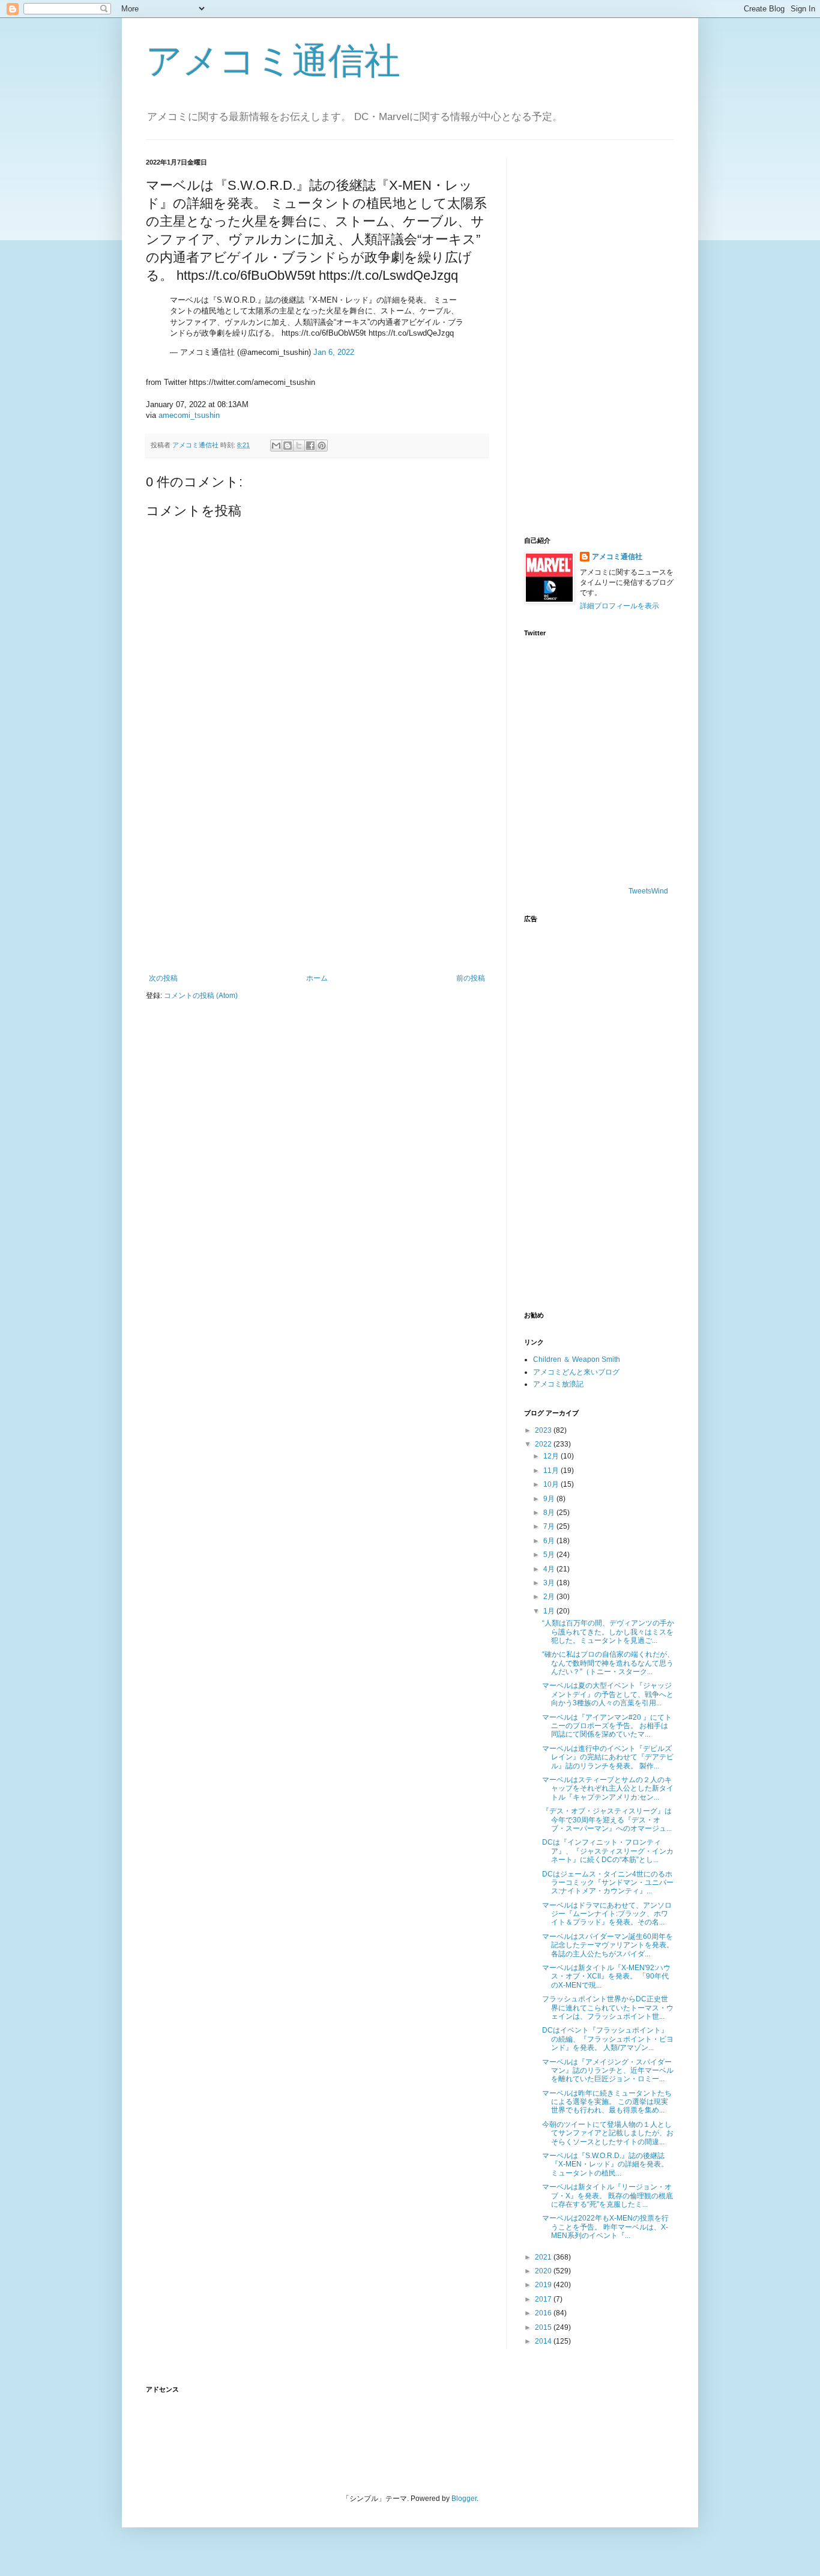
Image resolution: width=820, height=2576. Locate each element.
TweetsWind (648, 891)
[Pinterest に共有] (322, 446)
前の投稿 (471, 978)
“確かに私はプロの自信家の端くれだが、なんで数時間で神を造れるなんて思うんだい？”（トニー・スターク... (608, 1663)
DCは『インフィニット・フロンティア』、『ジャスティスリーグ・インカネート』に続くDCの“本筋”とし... (608, 1851)
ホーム (317, 978)
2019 (544, 2285)
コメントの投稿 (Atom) (201, 996)
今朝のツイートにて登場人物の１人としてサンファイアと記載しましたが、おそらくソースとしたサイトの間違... (608, 2133)
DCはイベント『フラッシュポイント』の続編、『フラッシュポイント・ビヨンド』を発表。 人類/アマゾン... (608, 2039)
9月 (550, 1499)
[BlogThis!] (288, 446)
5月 (550, 1555)
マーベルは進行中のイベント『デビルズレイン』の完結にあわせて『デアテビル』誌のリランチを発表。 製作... (608, 1757)
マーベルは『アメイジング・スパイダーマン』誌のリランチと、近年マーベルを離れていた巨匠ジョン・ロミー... (608, 2071)
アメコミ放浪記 (558, 1384)
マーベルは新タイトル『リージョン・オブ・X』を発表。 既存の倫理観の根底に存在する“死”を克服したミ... (607, 2196)
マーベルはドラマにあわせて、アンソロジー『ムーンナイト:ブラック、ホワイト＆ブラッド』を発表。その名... (607, 1914)
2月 (550, 1597)
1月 (550, 1611)
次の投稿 (163, 978)
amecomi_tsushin (189, 415)
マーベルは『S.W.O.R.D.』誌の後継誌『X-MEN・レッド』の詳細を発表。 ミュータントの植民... (605, 2164)
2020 (544, 2271)
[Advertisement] (317, 875)
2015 (544, 2327)
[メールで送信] (276, 446)
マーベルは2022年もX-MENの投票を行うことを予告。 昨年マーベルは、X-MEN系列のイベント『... (605, 2227)
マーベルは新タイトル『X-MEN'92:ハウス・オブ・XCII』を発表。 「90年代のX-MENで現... (606, 1976)
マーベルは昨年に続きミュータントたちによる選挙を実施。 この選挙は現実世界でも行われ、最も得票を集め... (607, 2102)
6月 (550, 1541)
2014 (544, 2341)
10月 (552, 1484)
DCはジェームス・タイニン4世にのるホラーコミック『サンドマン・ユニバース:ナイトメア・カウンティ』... (608, 1883)
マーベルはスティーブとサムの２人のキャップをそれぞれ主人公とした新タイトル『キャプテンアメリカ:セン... (608, 1788)
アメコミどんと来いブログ (576, 1372)
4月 (550, 1569)
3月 (550, 1583)
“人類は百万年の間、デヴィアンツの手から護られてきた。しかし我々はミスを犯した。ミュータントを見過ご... (608, 1632)
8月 (550, 1513)
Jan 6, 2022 (334, 352)
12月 (552, 1456)
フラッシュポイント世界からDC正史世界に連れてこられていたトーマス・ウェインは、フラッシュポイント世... (608, 2008)
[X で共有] (299, 446)
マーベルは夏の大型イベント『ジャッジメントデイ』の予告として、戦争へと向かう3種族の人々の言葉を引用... (608, 1694)
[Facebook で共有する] (310, 446)
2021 (544, 2257)
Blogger (464, 2499)
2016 (544, 2313)
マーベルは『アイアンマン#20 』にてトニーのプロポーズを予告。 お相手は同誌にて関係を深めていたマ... (607, 1726)
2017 (544, 2299)
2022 (544, 1444)
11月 (552, 1471)
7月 (550, 1526)
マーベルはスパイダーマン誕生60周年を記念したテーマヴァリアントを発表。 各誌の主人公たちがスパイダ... (608, 1945)
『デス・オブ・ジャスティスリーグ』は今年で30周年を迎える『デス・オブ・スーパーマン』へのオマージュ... (607, 1820)
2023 (544, 1430)
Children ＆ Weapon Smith (577, 1359)
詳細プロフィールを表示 (620, 606)
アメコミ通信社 (273, 61)
